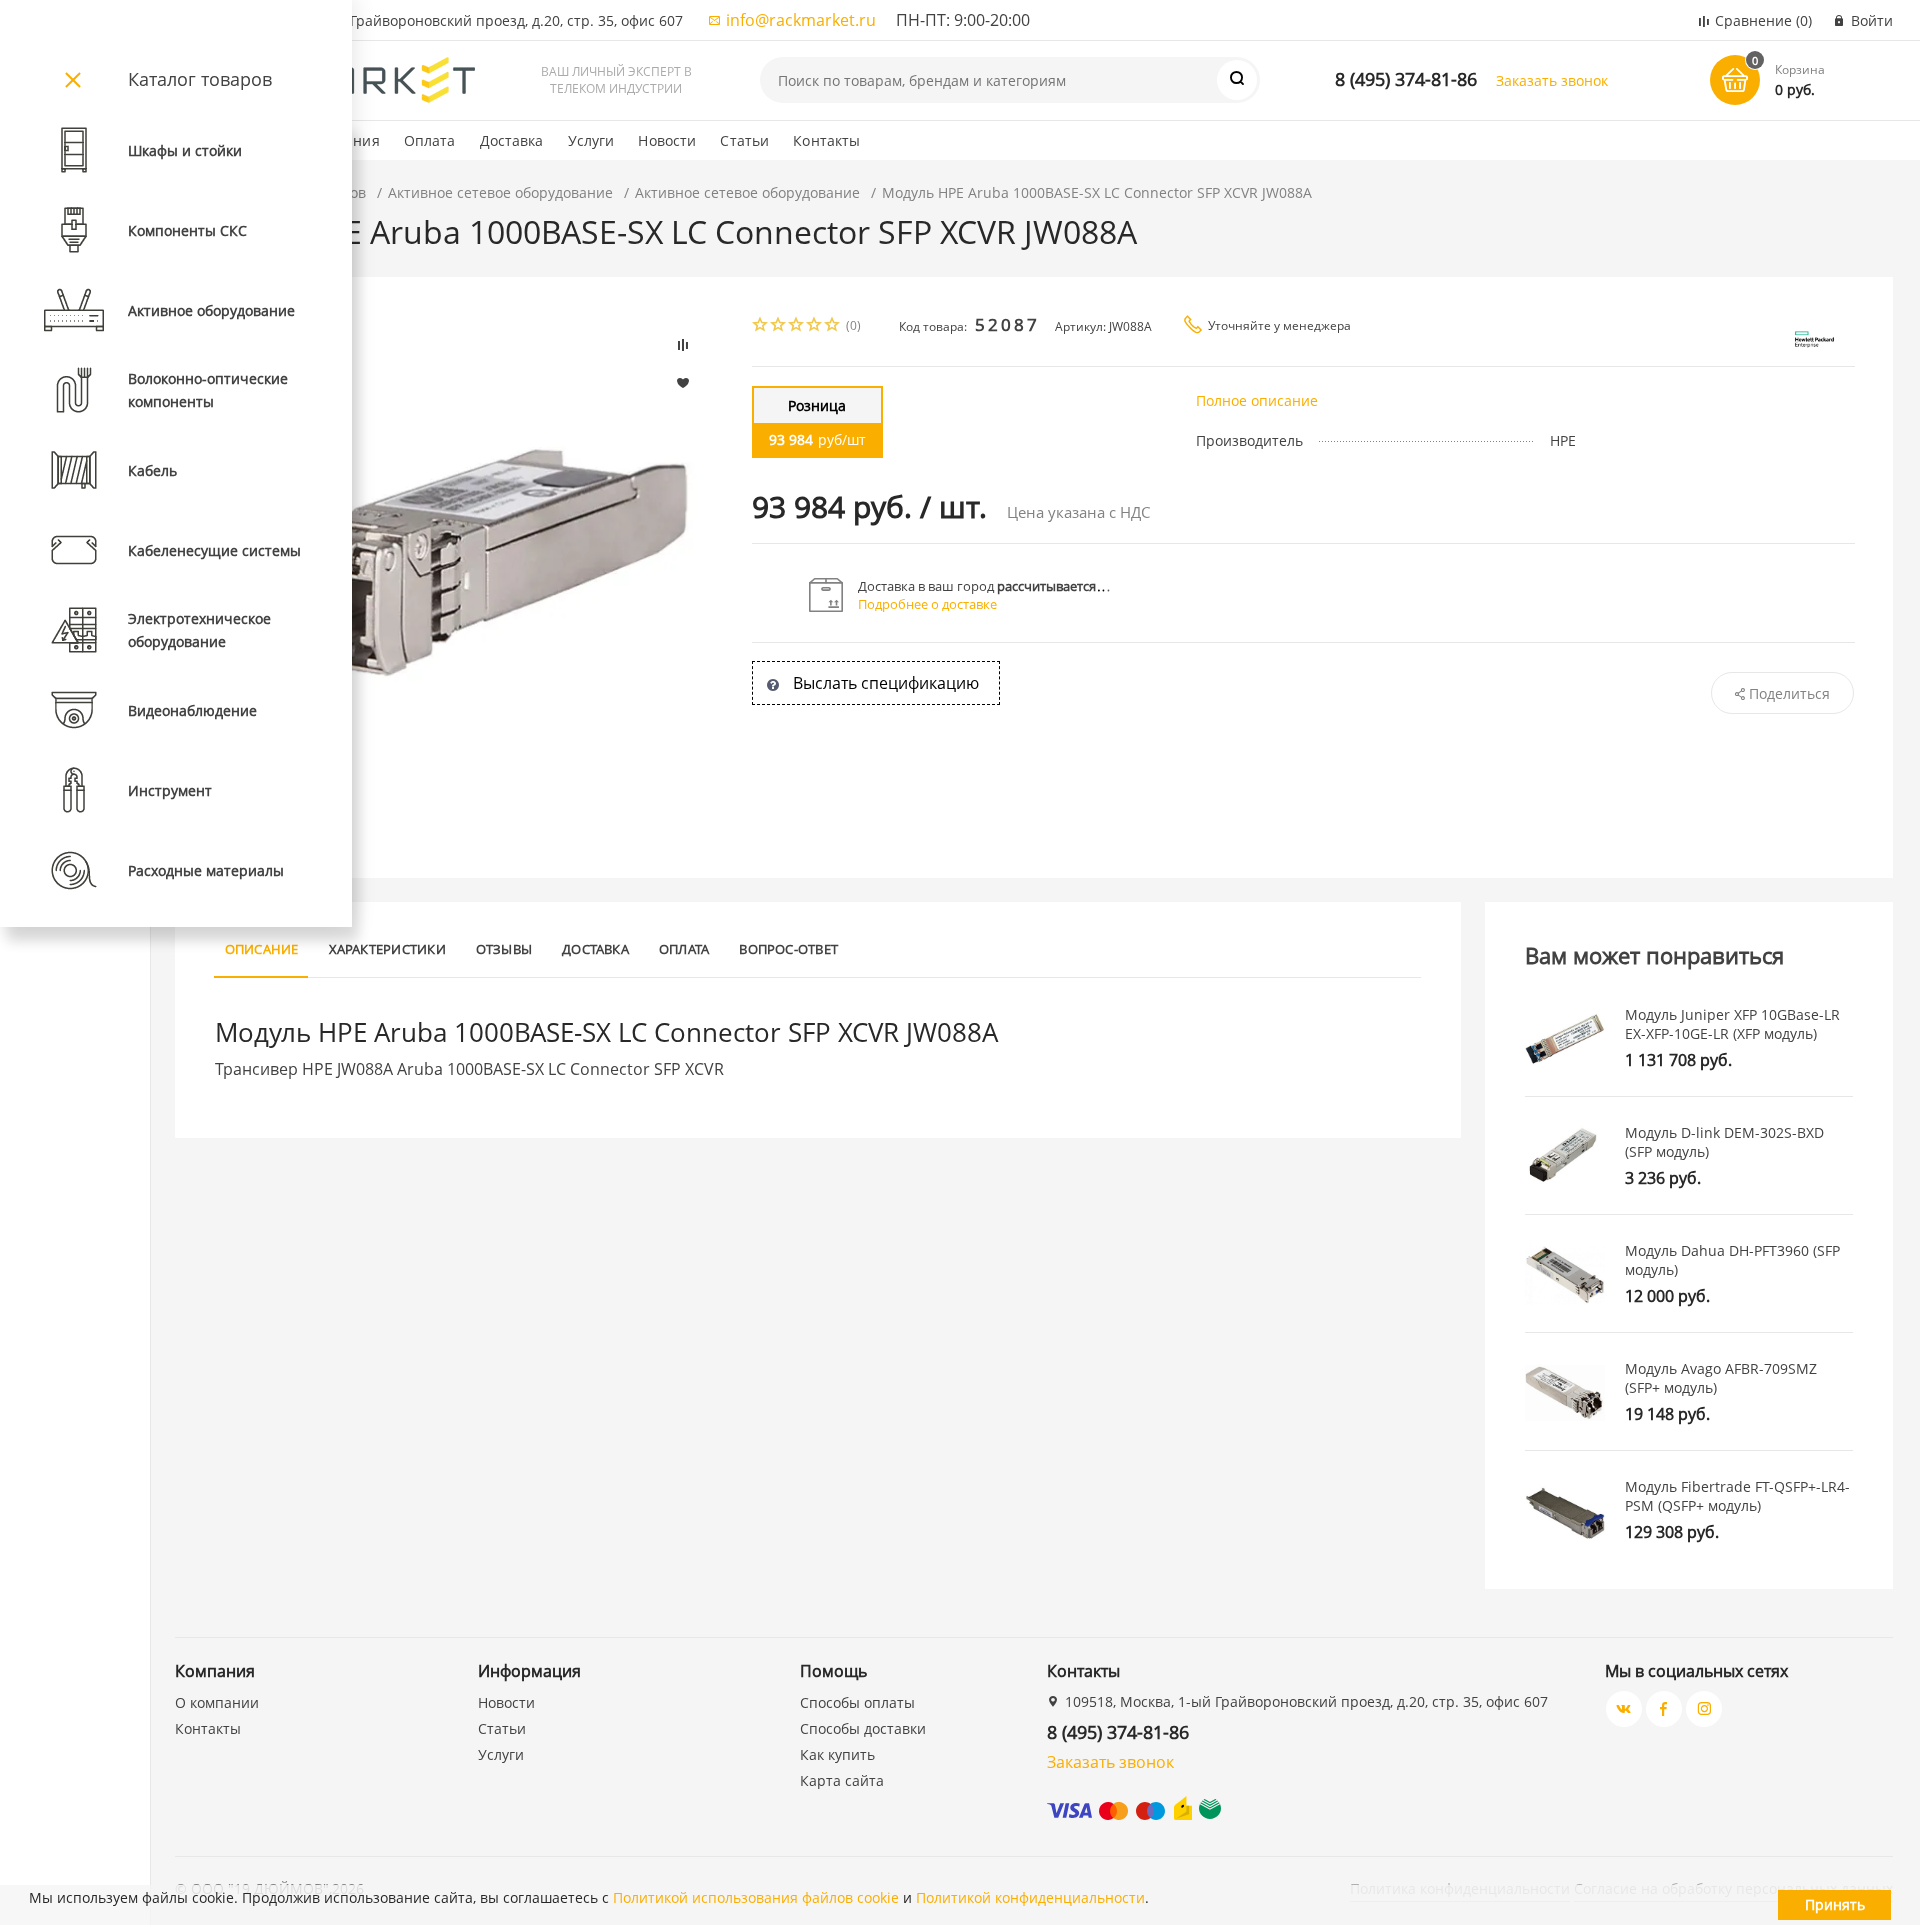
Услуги (591, 140)
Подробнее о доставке (927, 604)
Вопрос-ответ (788, 949)
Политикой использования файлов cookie (756, 1897)
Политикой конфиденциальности (1030, 1897)
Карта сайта (842, 1780)
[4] (815, 326)
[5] (833, 326)
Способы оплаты (857, 1702)
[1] (761, 326)
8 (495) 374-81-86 (1406, 79)
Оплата (430, 140)
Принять (1835, 1904)
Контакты (826, 140)
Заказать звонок (1552, 80)
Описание (262, 949)
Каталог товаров (200, 79)
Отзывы (504, 949)
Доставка (512, 140)
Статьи (744, 140)
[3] (797, 326)
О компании (217, 1702)
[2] (779, 326)
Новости (667, 140)
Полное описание (1257, 400)
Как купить (837, 1754)
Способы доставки (863, 1728)
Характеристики (387, 949)
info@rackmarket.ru (801, 20)
